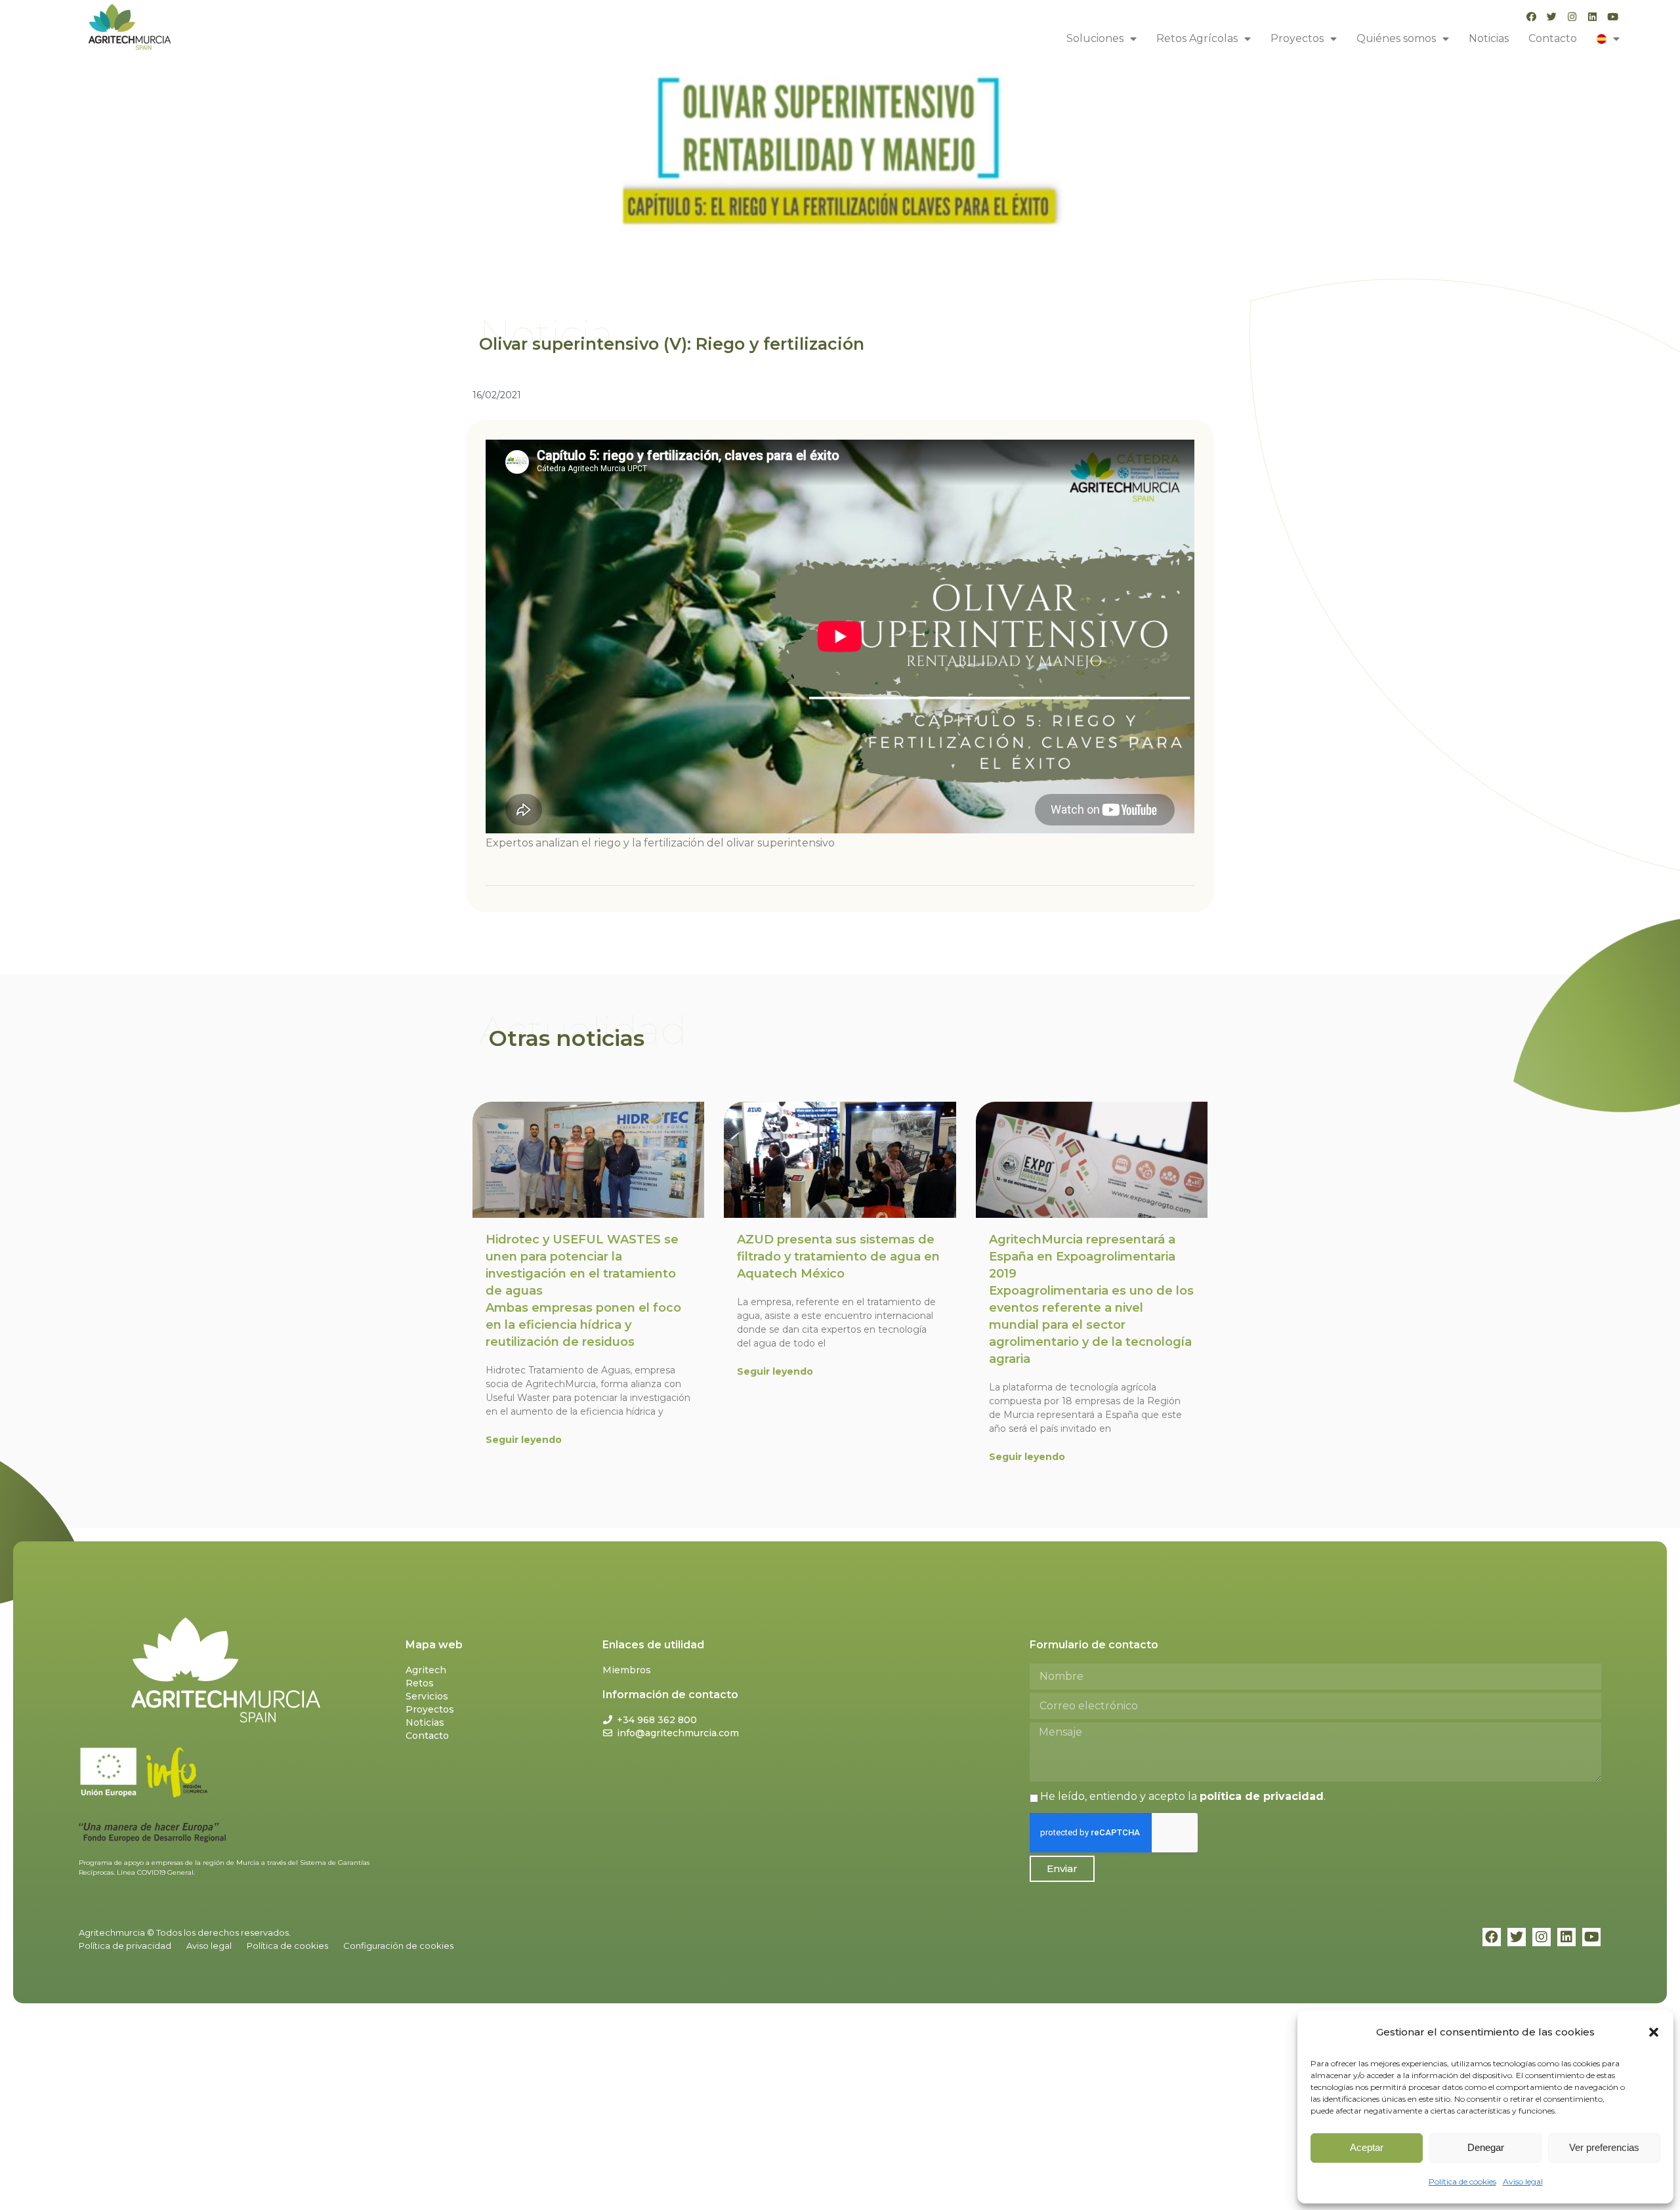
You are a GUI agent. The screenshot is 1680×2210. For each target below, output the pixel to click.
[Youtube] (1613, 17)
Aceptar (1367, 2147)
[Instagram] (1572, 17)
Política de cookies (1462, 2181)
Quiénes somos (1396, 38)
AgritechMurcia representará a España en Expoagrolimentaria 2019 (1091, 1299)
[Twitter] (1552, 17)
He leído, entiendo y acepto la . (1183, 1796)
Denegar (1486, 2147)
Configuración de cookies (398, 1946)
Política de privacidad (125, 1946)
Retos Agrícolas (1197, 38)
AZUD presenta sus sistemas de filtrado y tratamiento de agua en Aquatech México (838, 1257)
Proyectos (1297, 38)
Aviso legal (1523, 2181)
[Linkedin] (1592, 17)
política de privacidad (1262, 1796)
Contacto (1553, 38)
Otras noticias (567, 1038)
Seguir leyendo (524, 1440)
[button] (1654, 2032)
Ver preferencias (1604, 2147)
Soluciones (1095, 38)
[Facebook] (1531, 17)
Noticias (1489, 38)
